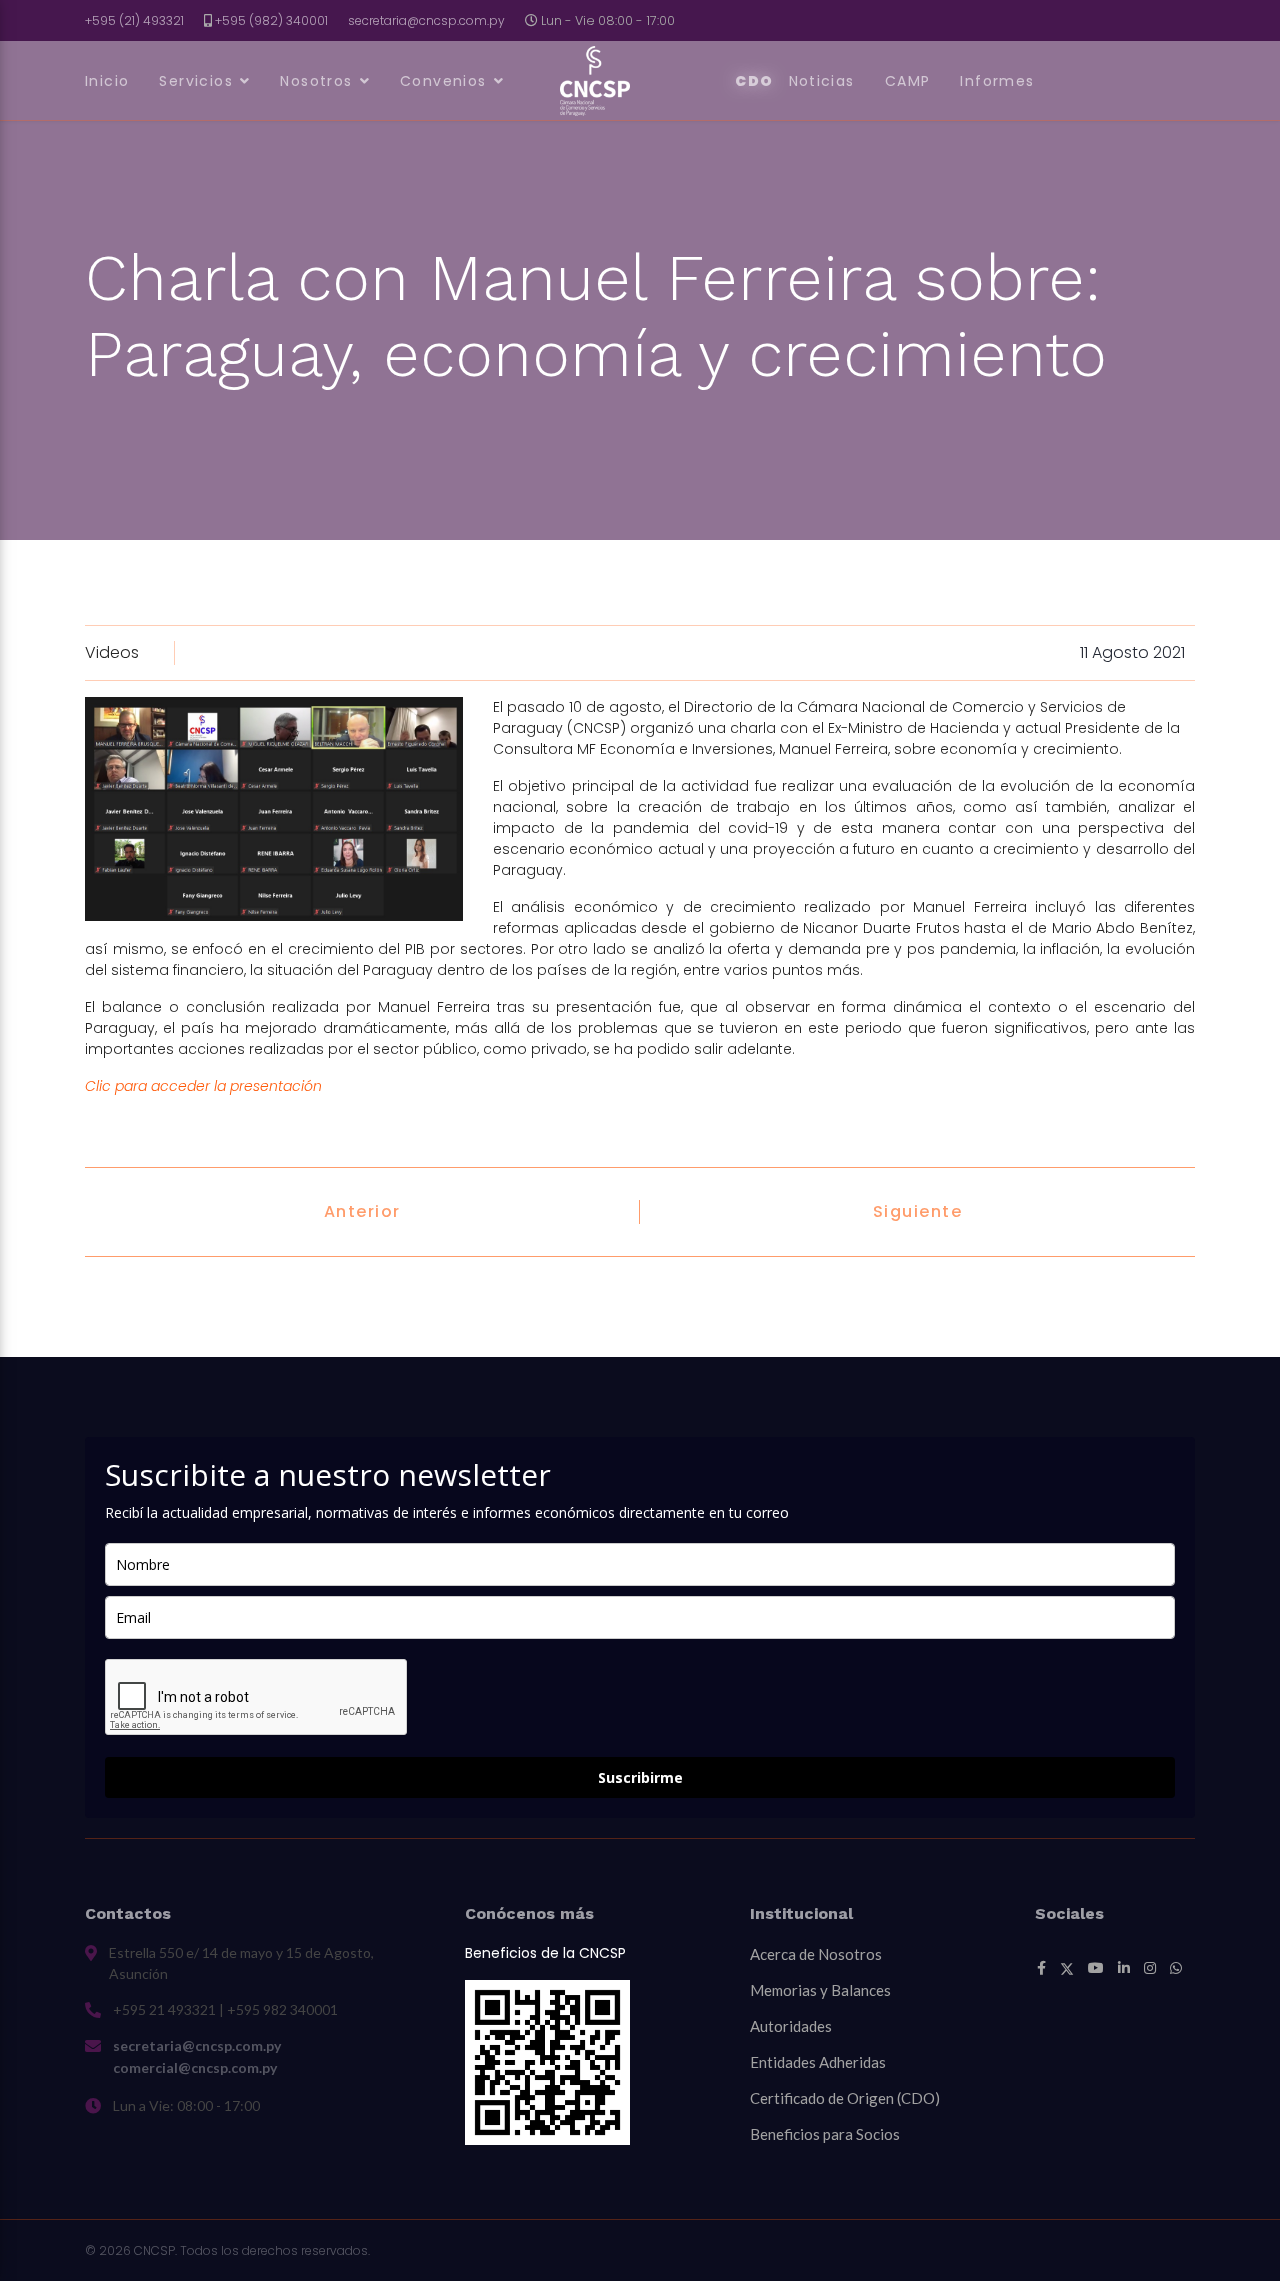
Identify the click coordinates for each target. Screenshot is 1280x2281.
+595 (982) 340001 (271, 20)
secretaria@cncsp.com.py (426, 20)
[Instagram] (1150, 1968)
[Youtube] (1096, 1968)
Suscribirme (640, 1777)
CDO (754, 81)
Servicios (196, 81)
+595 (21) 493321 (134, 20)
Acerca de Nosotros (816, 1954)
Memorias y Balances (820, 1990)
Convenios (443, 81)
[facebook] (1041, 1968)
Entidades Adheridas (818, 2062)
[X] (1067, 1968)
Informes (997, 81)
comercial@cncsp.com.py (195, 2067)
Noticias (822, 81)
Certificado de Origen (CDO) (845, 2098)
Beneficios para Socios (825, 2134)
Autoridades (791, 2026)
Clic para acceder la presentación (203, 1086)
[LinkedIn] (1124, 1968)
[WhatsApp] (1176, 1968)
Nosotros (316, 81)
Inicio (107, 81)
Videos (112, 652)
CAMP (908, 81)
